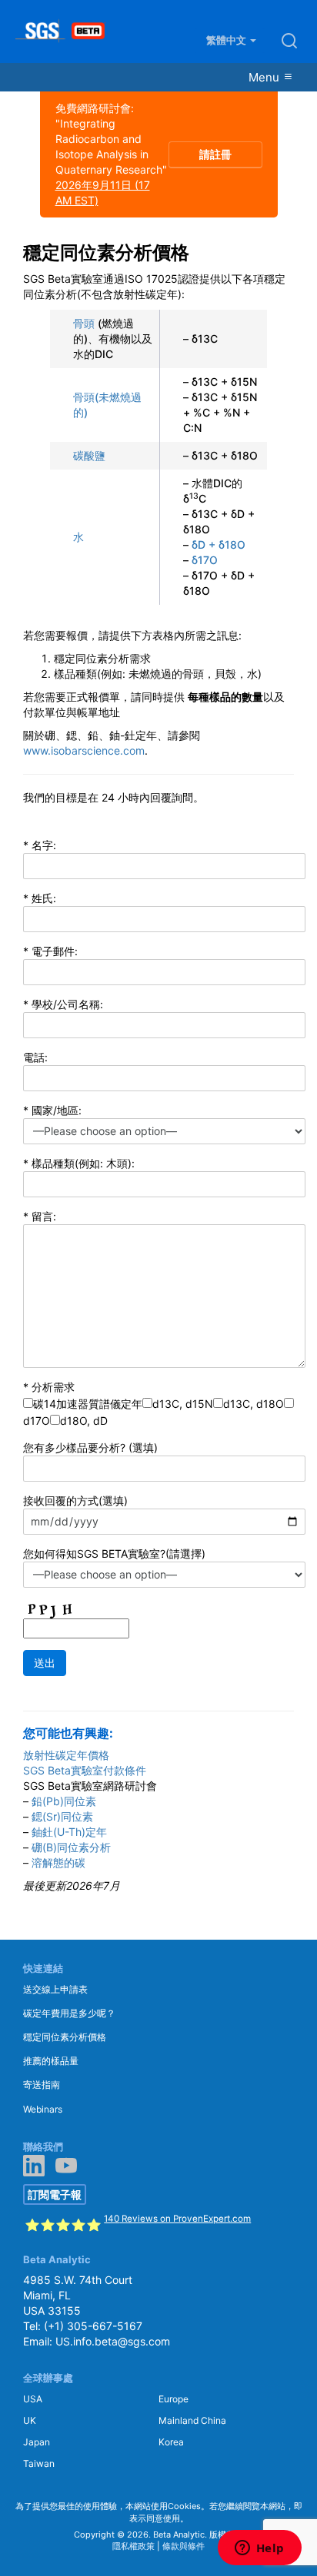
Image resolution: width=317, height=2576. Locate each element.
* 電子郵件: (50, 951)
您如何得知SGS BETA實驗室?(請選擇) (114, 1554)
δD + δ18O (219, 544)
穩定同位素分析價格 (65, 2037)
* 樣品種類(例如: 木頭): (79, 1163)
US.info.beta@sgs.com (113, 2341)
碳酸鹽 (89, 455)
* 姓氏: (40, 898)
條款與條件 (184, 2546)
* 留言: (40, 1216)
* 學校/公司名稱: (63, 1004)
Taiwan (39, 2463)
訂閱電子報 (55, 2194)
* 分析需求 (49, 1387)
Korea (171, 2442)
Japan (37, 2442)
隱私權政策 (133, 2546)
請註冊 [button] (215, 154)
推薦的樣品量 (51, 2061)
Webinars (43, 2109)
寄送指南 (42, 2085)
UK (30, 2420)
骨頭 (84, 323)
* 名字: (40, 845)
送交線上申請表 (55, 1989)
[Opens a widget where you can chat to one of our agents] (259, 2549)
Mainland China (192, 2420)
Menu (265, 77)
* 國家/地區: (52, 1110)
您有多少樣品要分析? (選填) (90, 1447)
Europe (174, 2399)
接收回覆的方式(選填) (75, 1500)
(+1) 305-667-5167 (93, 2326)
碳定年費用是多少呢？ (69, 2013)
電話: (35, 1057)
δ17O (205, 560)
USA (33, 2399)
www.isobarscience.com (84, 750)
